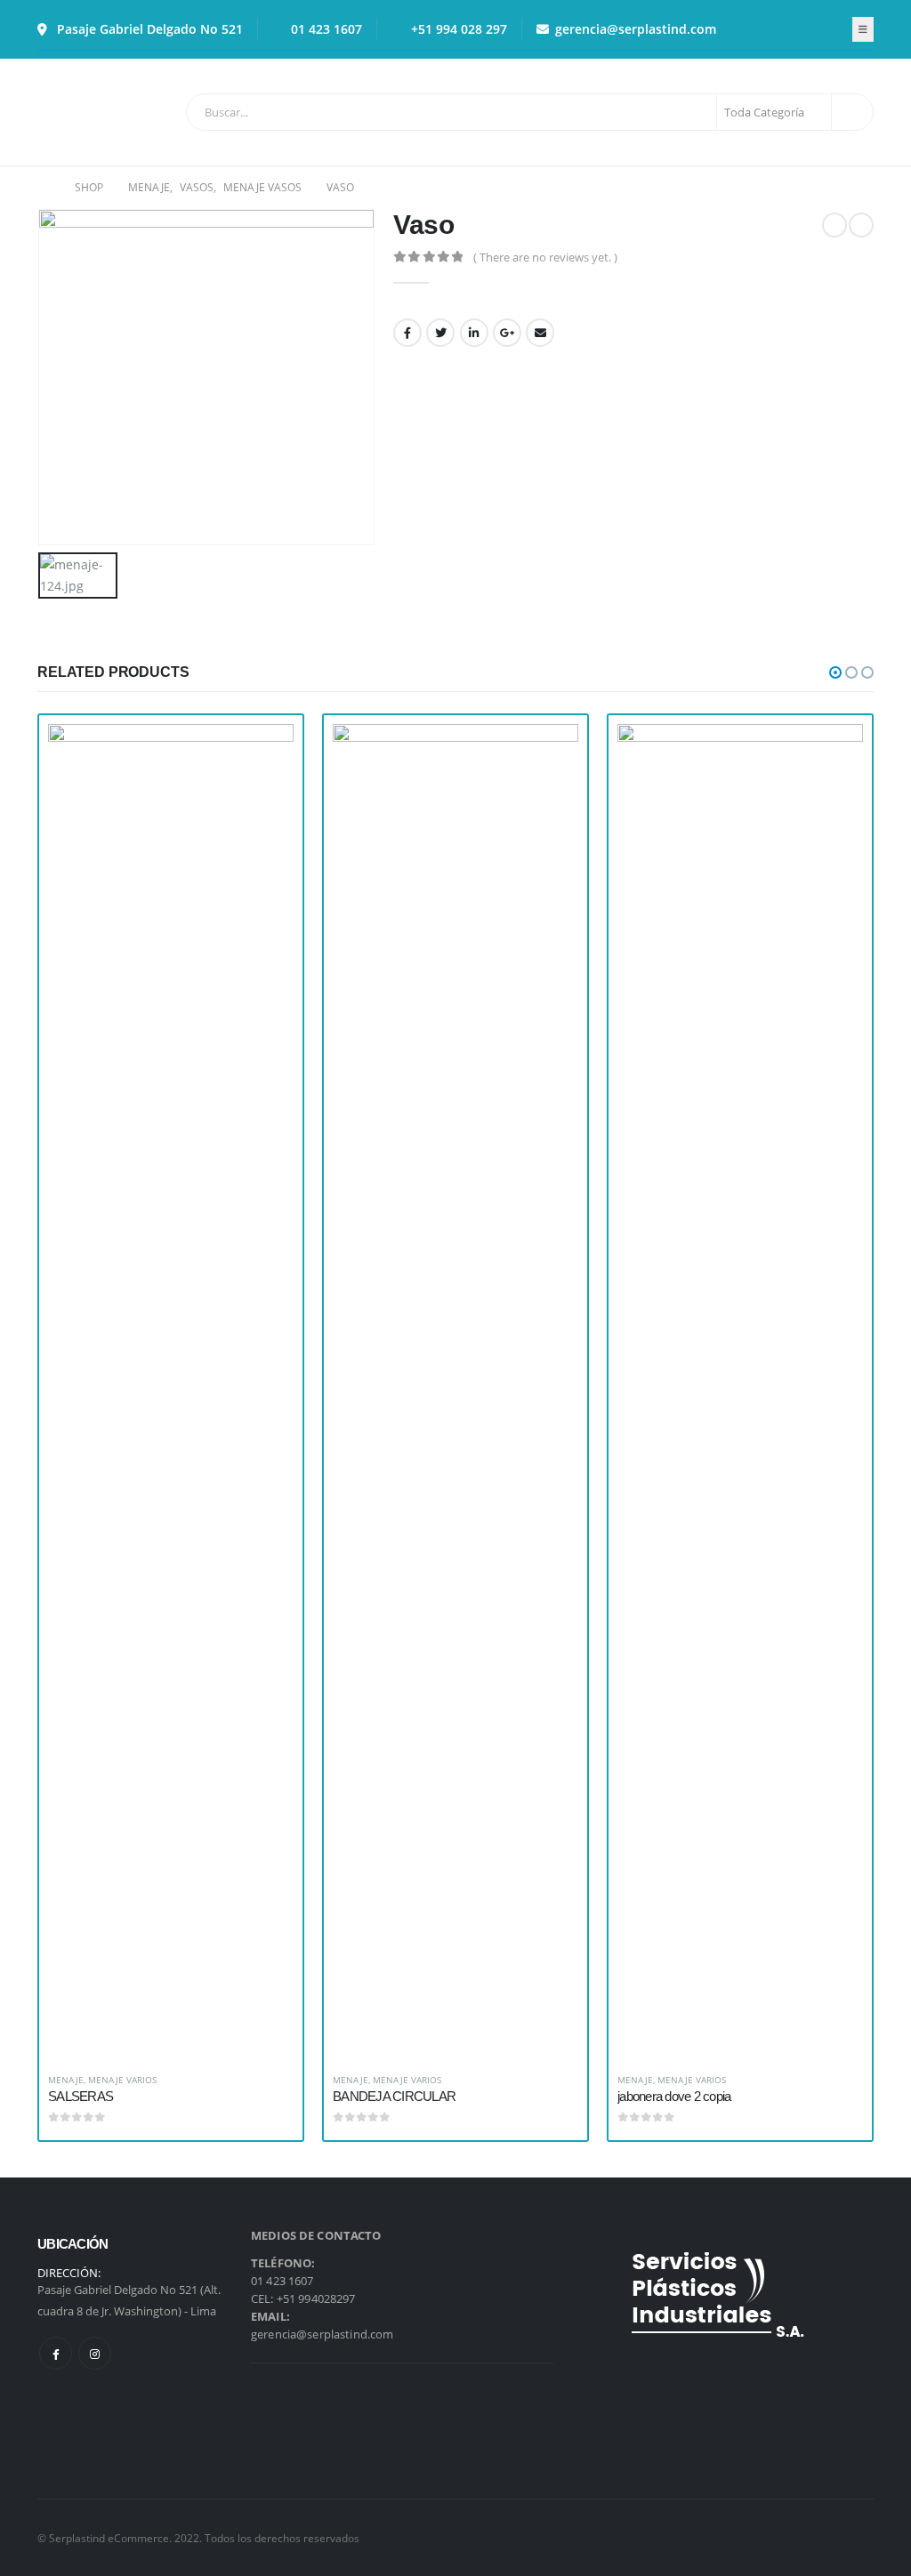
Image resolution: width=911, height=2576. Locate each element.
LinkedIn (474, 333)
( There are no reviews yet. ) (545, 257)
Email (540, 333)
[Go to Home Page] (44, 188)
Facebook (407, 333)
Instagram (95, 2353)
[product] (171, 1391)
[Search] (851, 112)
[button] (835, 672)
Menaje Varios (122, 2080)
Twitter (440, 333)
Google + (507, 333)
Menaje (66, 2080)
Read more (264, 753)
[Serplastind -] (87, 112)
